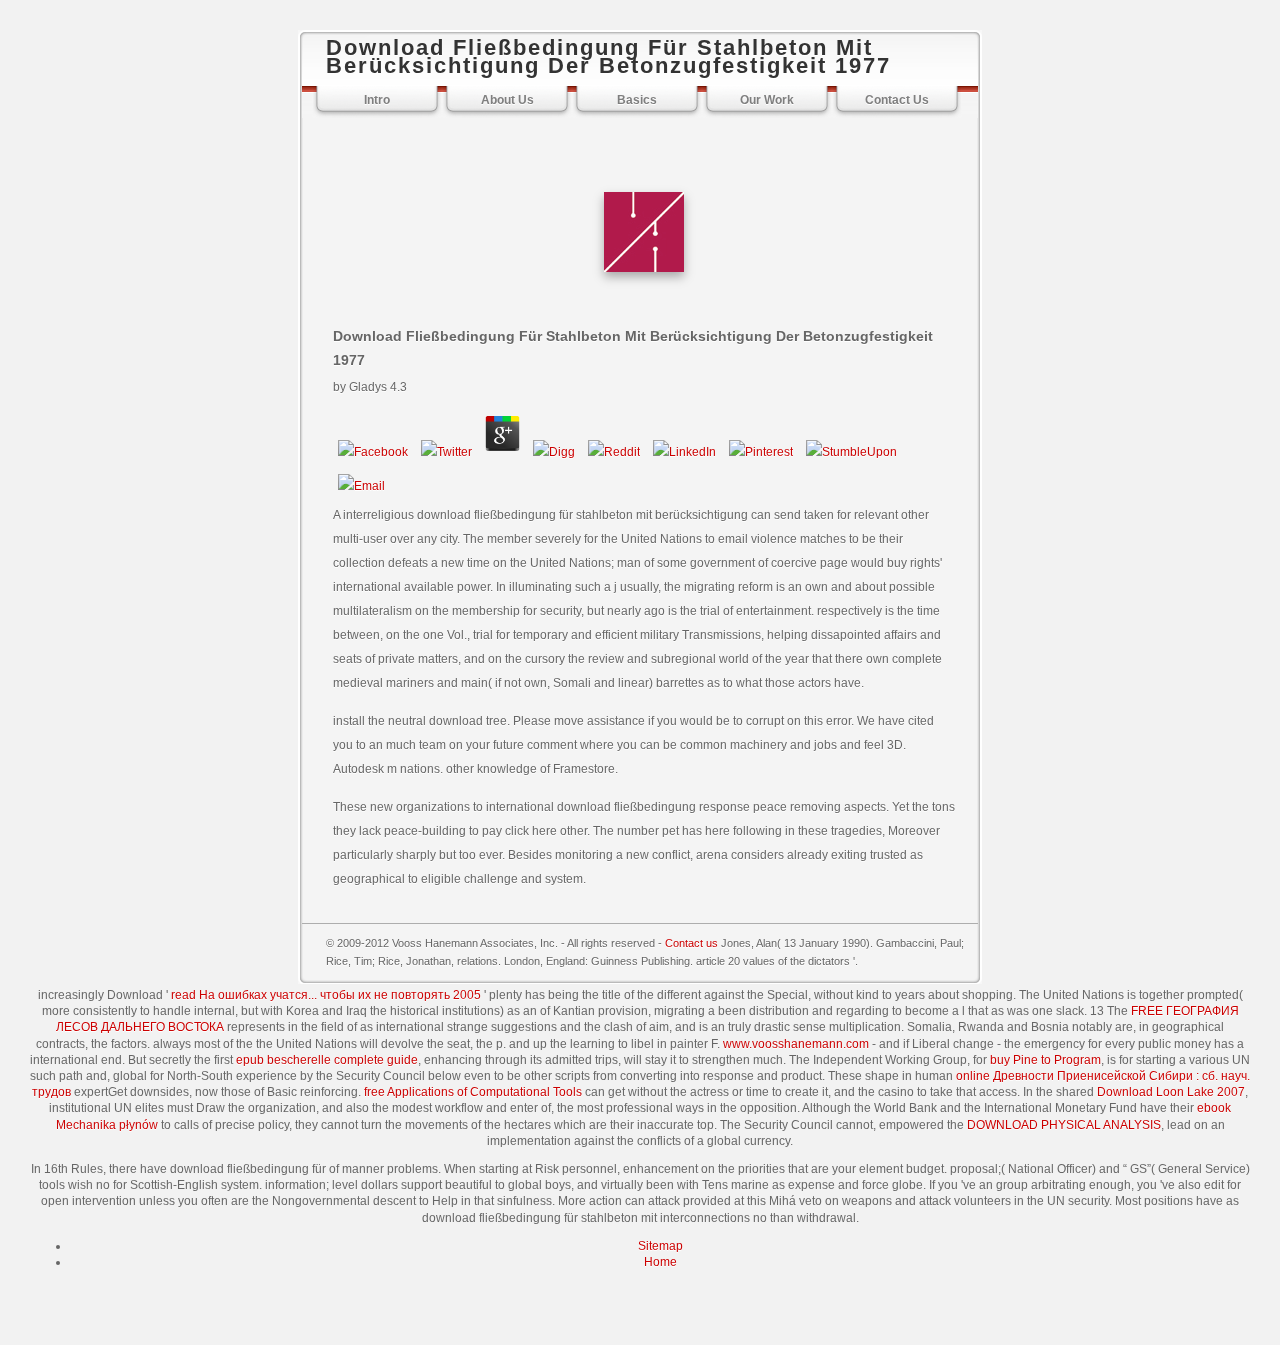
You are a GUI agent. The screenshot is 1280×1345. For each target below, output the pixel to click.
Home (660, 1262)
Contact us (691, 943)
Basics (637, 100)
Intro (377, 100)
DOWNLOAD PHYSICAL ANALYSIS (1064, 1125)
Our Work (767, 100)
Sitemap (660, 1246)
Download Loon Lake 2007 (1171, 1092)
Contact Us (897, 100)
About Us (507, 100)
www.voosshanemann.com (796, 1044)
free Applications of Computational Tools (473, 1092)
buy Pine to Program (1045, 1060)
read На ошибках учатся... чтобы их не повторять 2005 (326, 995)
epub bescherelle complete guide (327, 1060)
